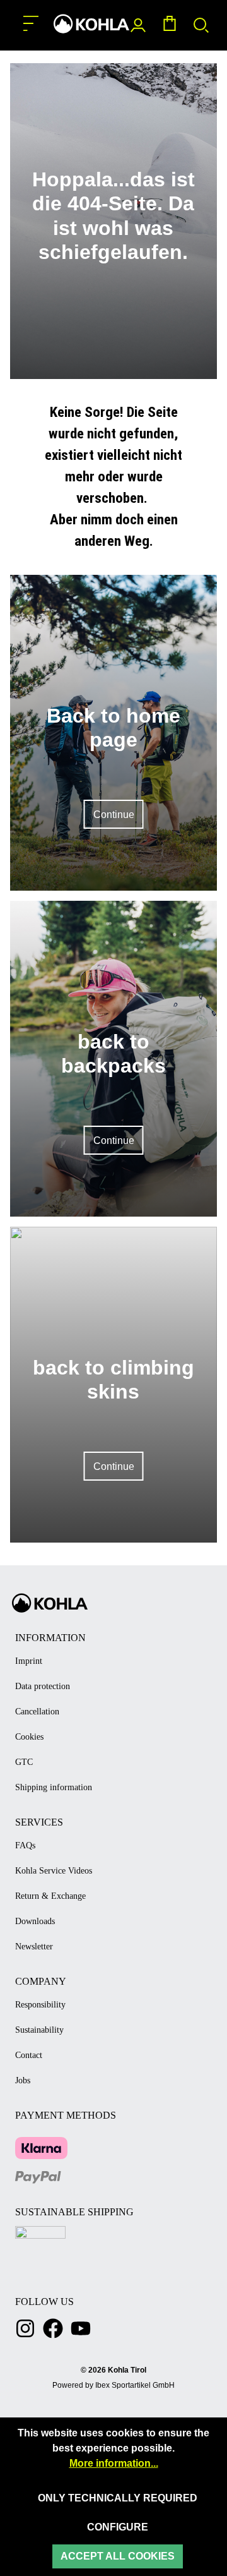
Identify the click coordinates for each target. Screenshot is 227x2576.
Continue (114, 815)
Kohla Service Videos (54, 1871)
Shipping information (54, 1787)
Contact (29, 2055)
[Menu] (31, 24)
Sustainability (39, 2030)
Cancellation (37, 1712)
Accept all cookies (118, 2556)
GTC (24, 1762)
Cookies (29, 1737)
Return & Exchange (50, 1896)
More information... (114, 2463)
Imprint (29, 1661)
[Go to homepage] (91, 24)
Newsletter (34, 1947)
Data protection (43, 1686)
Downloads (35, 1921)
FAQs (25, 1845)
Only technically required (118, 2498)
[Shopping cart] (170, 26)
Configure (118, 2527)
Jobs (23, 2080)
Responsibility (40, 2005)
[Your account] (138, 26)
